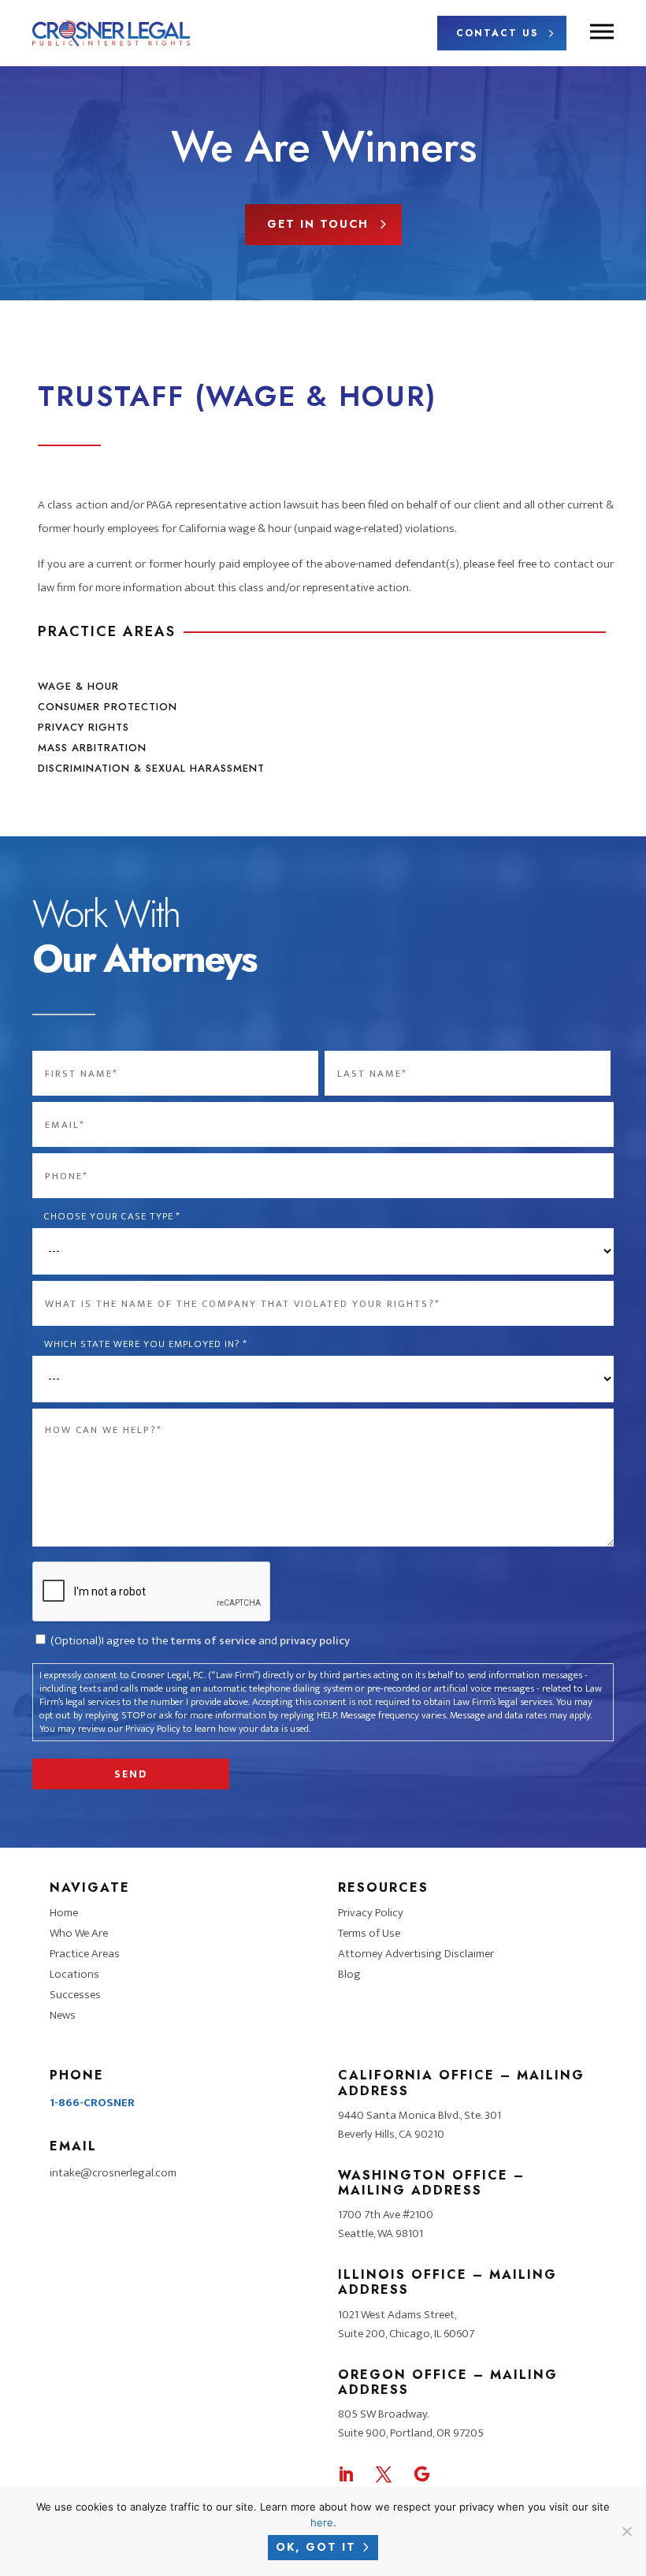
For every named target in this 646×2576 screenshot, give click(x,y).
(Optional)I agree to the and (200, 1641)
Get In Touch (318, 224)
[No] (626, 2531)
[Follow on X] (384, 2474)
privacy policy (315, 1641)
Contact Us (497, 33)
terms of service (213, 1641)
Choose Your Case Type (112, 1217)
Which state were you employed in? (146, 1344)
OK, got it (316, 2547)
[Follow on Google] (421, 2474)
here (322, 2522)
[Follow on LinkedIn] (346, 2474)
